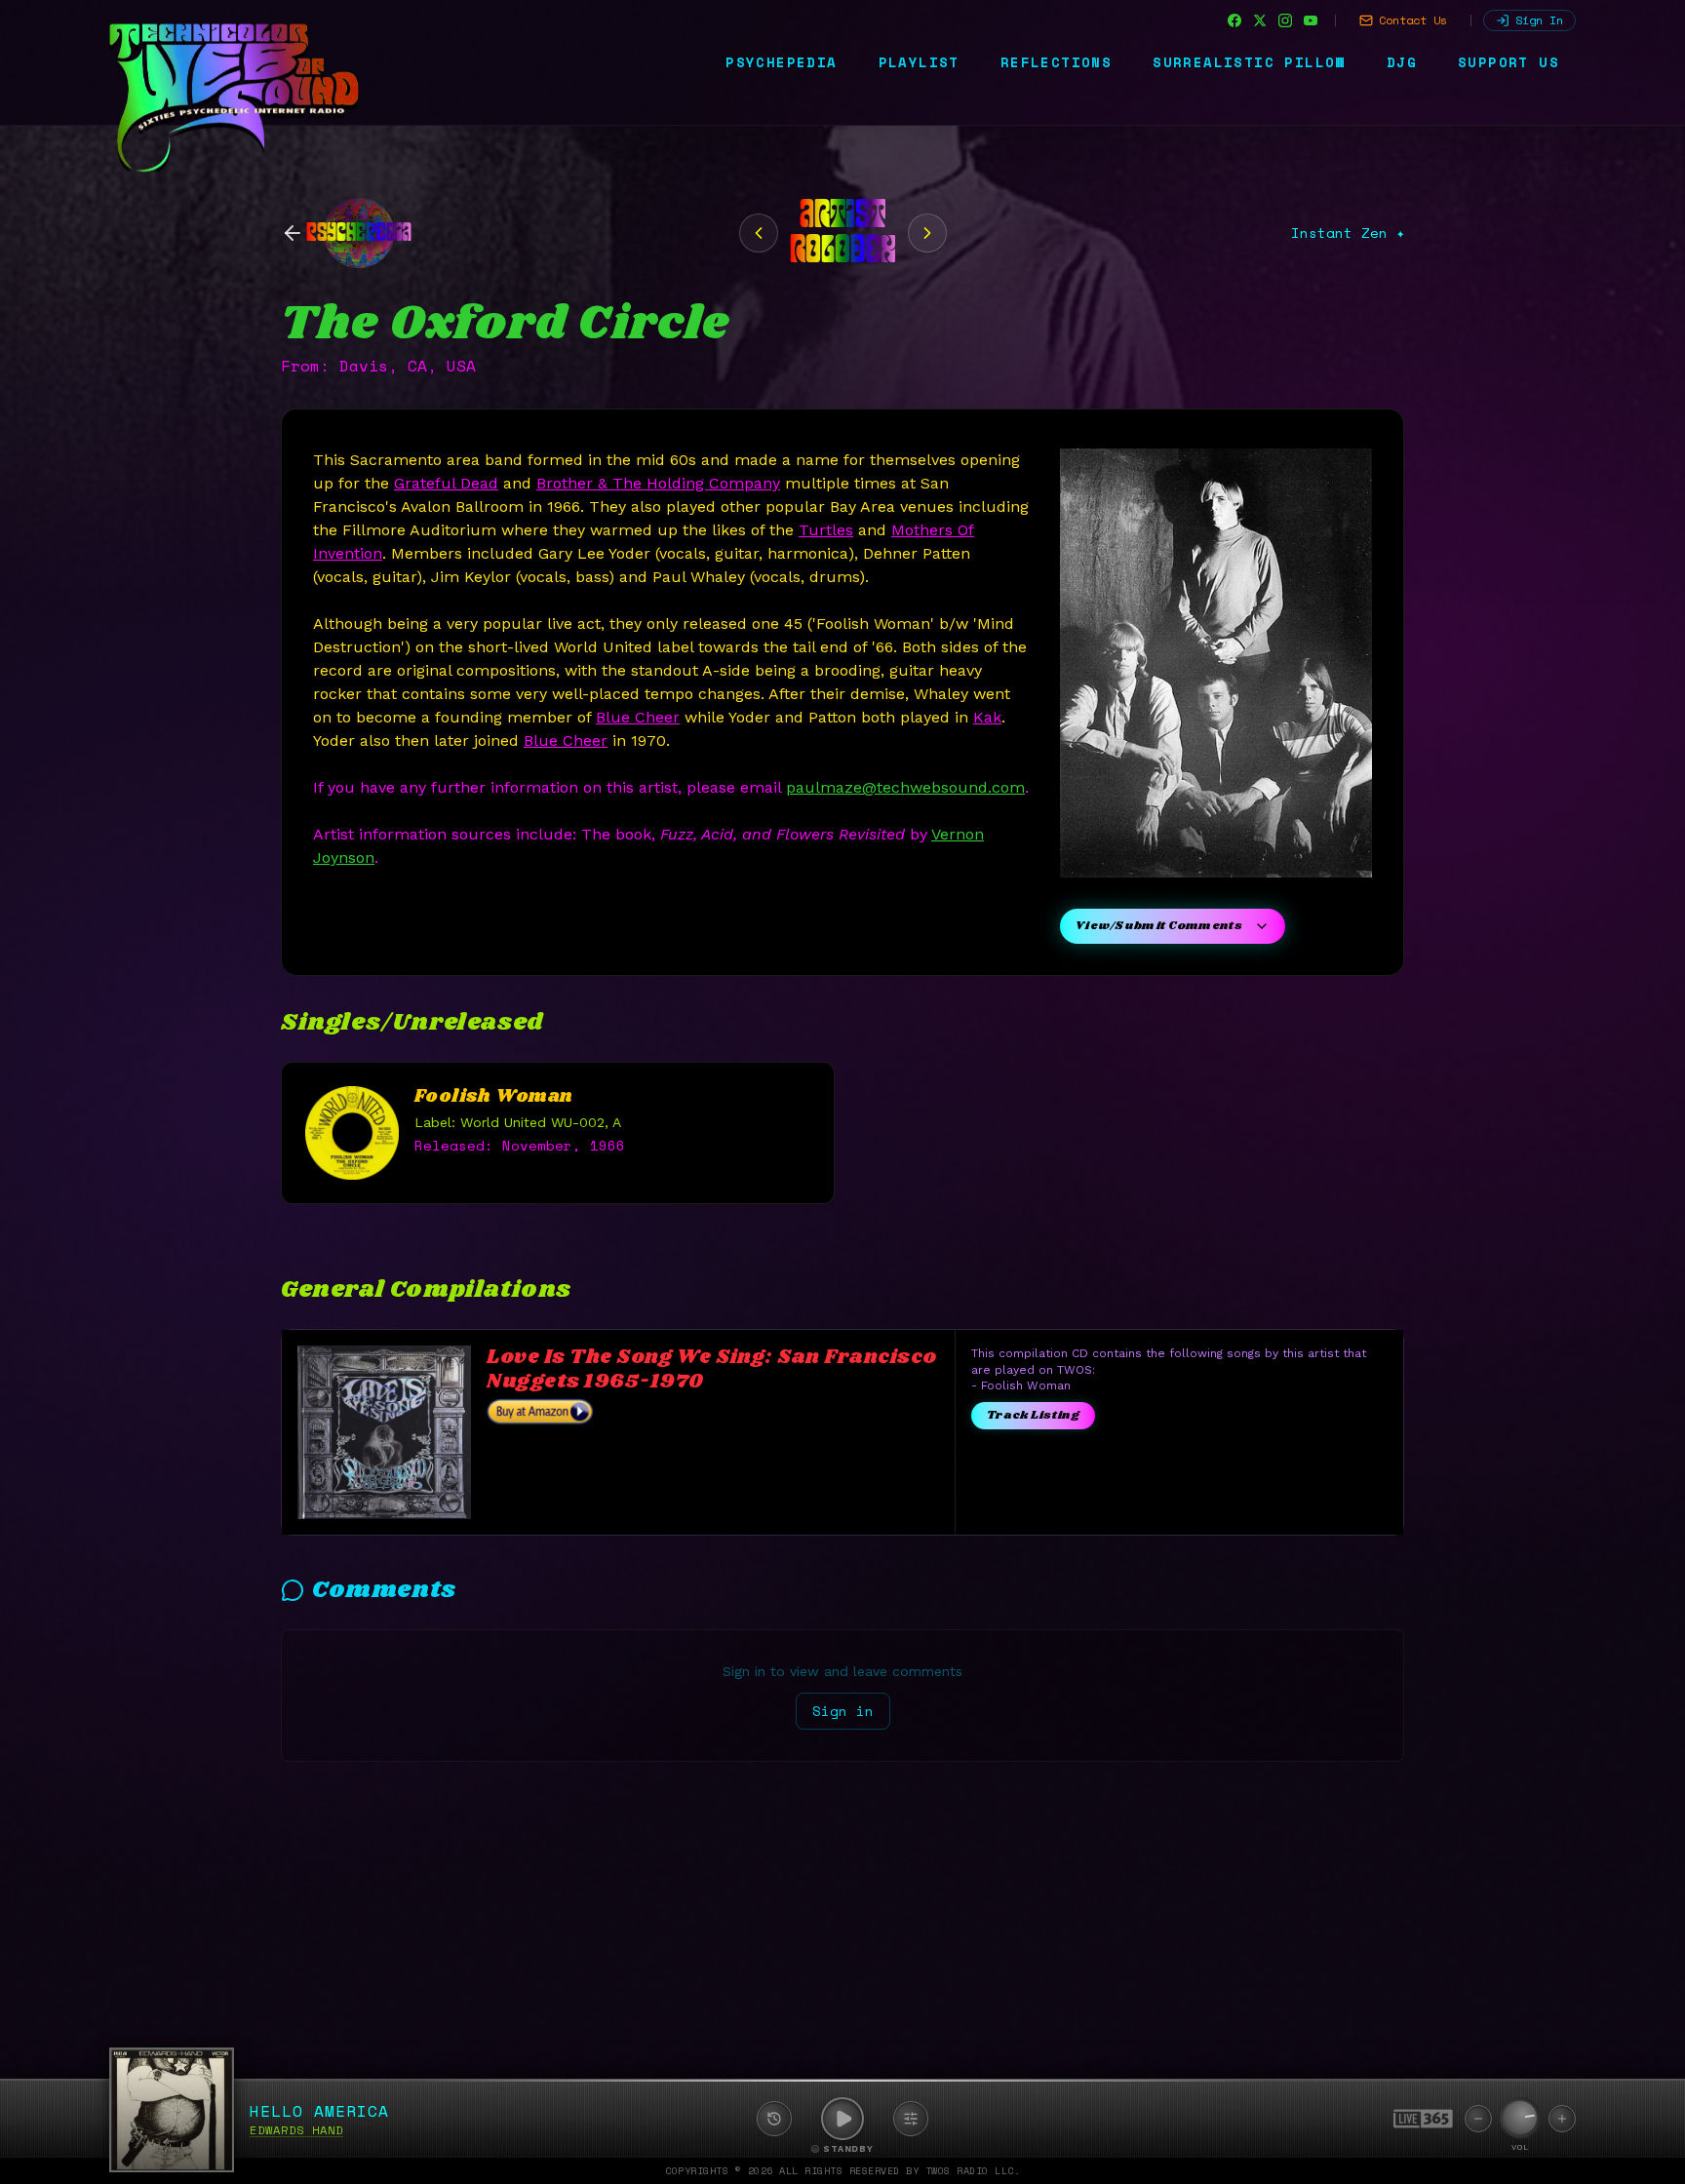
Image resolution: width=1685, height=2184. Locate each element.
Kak (987, 717)
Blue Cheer (638, 717)
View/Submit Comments (1159, 926)
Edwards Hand (296, 2130)
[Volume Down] (1478, 2119)
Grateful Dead (446, 483)
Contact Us (1413, 20)
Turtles (826, 530)
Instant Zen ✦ (1348, 233)
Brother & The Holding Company (658, 483)
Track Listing (1033, 1415)
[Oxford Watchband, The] (927, 233)
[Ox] (759, 233)
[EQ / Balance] (911, 2119)
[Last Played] (774, 2119)
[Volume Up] (1562, 2119)
